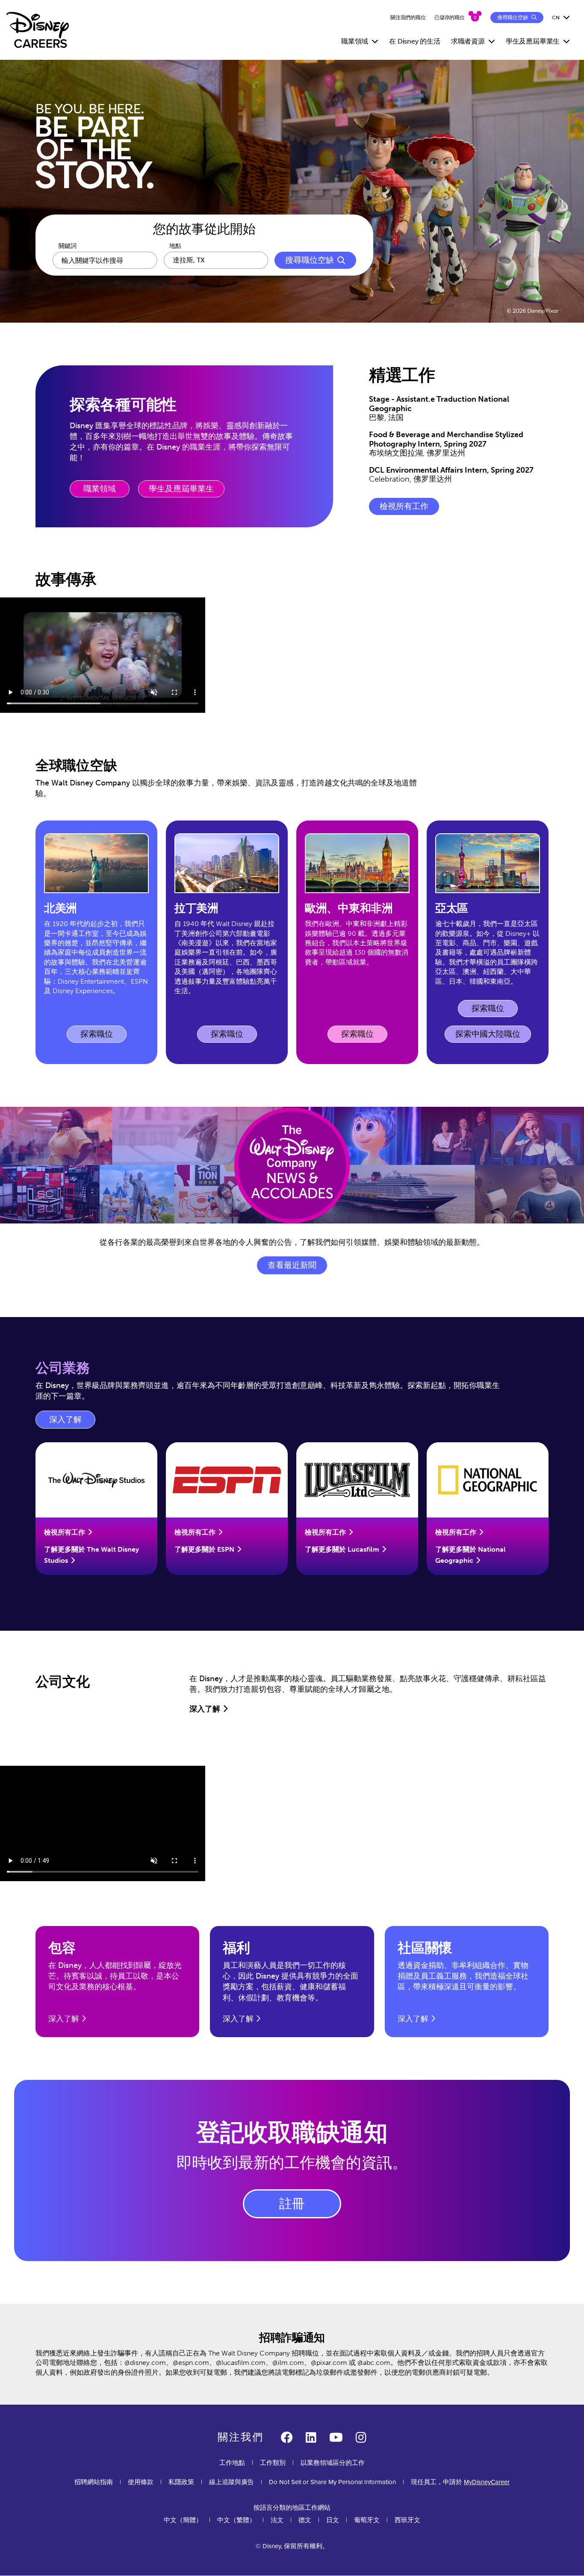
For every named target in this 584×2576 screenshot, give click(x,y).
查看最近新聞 (292, 1265)
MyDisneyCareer (487, 2482)
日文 (333, 2520)
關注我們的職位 (408, 18)
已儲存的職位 (450, 18)
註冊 (292, 2204)
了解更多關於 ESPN (204, 1549)
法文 (277, 2520)
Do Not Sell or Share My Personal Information (332, 2482)
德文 (305, 2520)
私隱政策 (181, 2482)
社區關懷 (425, 1948)
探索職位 (103, 1036)
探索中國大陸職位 (488, 1034)
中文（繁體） (236, 2520)
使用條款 (141, 2482)
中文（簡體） (183, 2520)
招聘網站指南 (94, 2482)
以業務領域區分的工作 (333, 2463)
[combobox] (216, 260)
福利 (236, 1948)
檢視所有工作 (404, 506)
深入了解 (72, 1422)
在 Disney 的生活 (415, 41)
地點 (175, 246)
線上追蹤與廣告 (232, 2482)
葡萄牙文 (367, 2520)
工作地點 (232, 2463)
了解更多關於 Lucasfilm (342, 1549)
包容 (62, 1948)
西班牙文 (407, 2520)
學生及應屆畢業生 (181, 489)
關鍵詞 (68, 246)
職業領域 (100, 489)
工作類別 (273, 2463)
